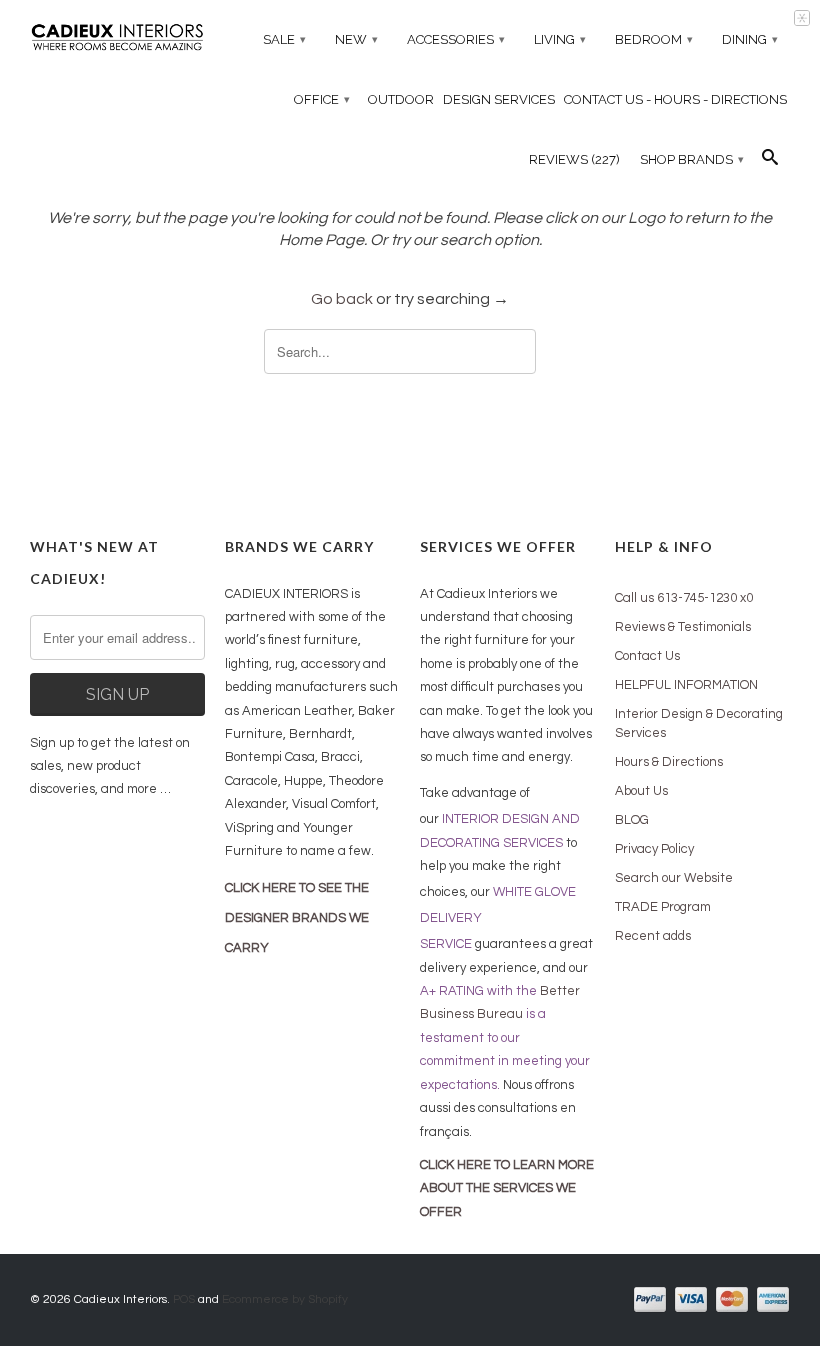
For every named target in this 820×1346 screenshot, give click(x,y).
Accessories (456, 39)
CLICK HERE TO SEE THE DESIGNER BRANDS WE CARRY (297, 918)
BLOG (632, 820)
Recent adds (653, 936)
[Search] (770, 162)
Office (322, 99)
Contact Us (647, 656)
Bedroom (654, 39)
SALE (284, 39)
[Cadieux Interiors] (117, 40)
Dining (750, 39)
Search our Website (674, 878)
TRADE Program (663, 907)
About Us (641, 791)
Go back (342, 299)
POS (184, 1299)
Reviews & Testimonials (683, 627)
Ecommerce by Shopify (285, 1299)
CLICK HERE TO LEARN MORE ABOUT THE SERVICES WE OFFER (507, 1188)
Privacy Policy (654, 849)
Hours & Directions (669, 762)
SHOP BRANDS (692, 159)
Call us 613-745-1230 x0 (684, 598)
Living (560, 39)
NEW (356, 39)
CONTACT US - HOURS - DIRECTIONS (675, 99)
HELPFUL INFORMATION (686, 685)
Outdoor (401, 99)
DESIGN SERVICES (499, 99)
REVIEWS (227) (574, 159)
